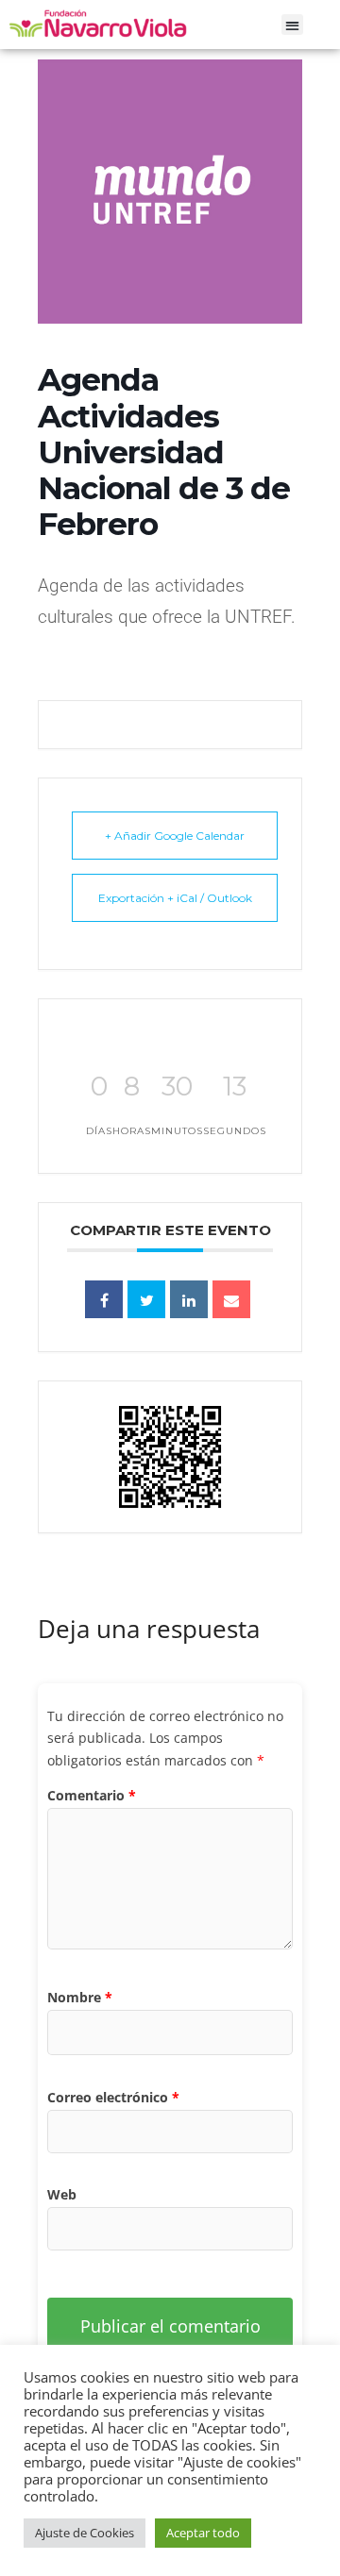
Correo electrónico (113, 2097)
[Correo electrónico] (231, 1299)
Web (62, 2194)
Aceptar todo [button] (203, 2533)
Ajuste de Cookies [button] (85, 2533)
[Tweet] (146, 1299)
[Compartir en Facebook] (104, 1299)
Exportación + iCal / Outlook (175, 898)
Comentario (92, 1795)
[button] (292, 25)
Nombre (80, 1997)
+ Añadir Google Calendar (175, 836)
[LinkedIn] (189, 1299)
